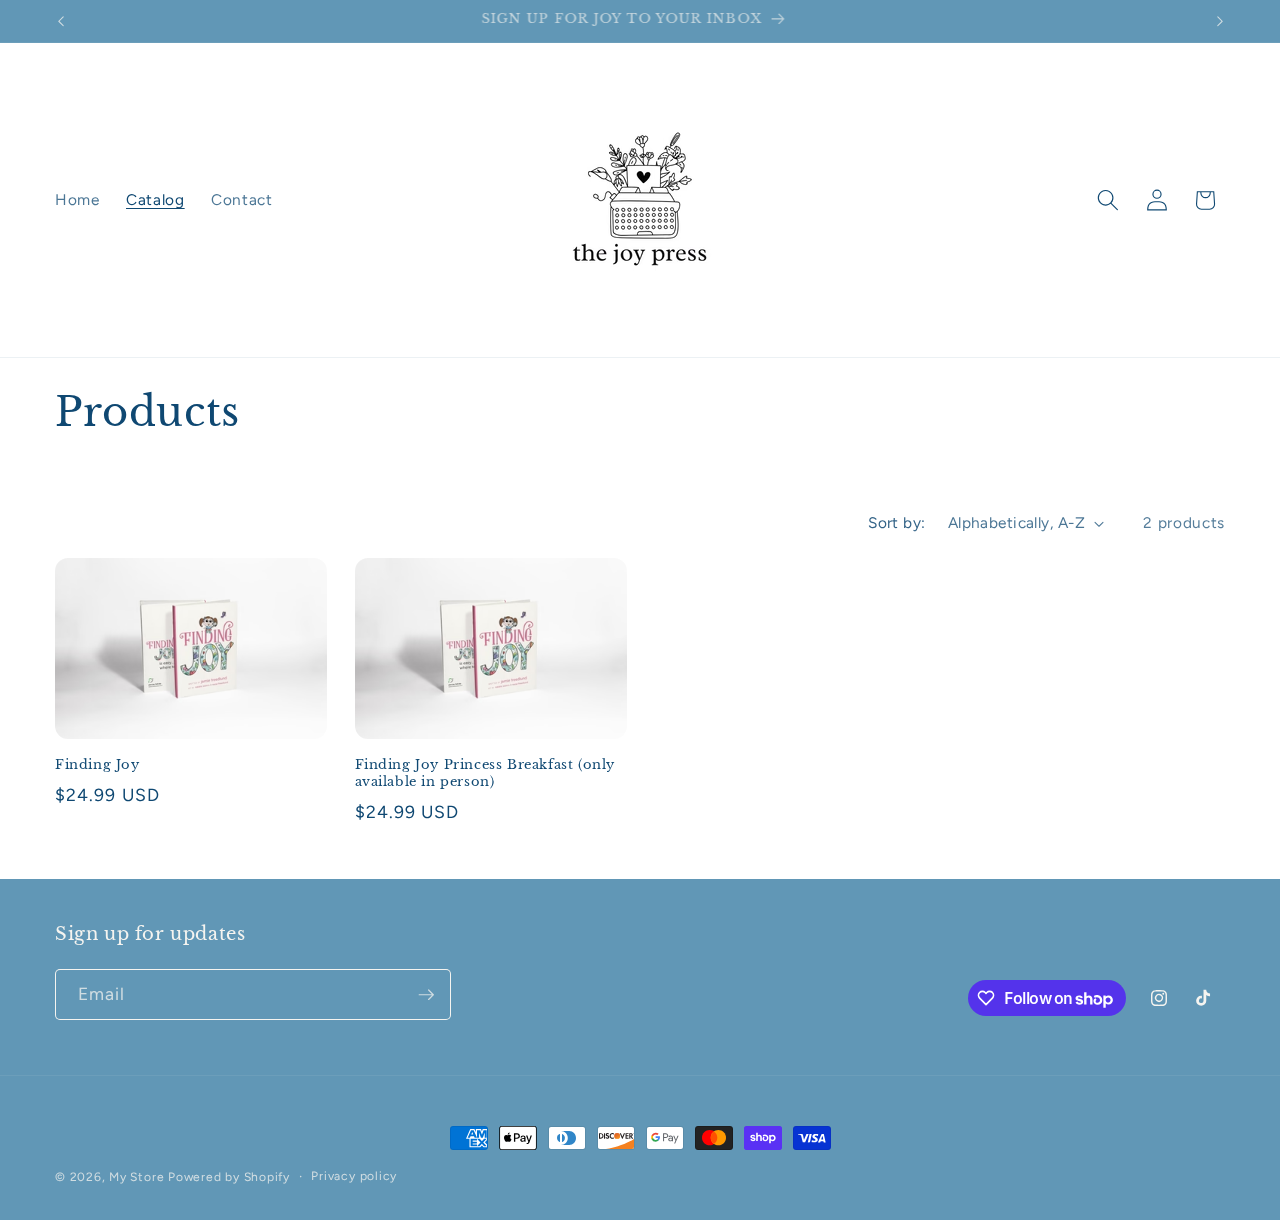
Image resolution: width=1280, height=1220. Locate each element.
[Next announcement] (1220, 21)
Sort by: (897, 522)
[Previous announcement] (61, 21)
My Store (136, 1177)
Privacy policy (354, 1176)
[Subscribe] (426, 995)
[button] (1108, 200)
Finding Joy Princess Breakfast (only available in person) (485, 773)
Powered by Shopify (229, 1177)
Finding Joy (97, 765)
